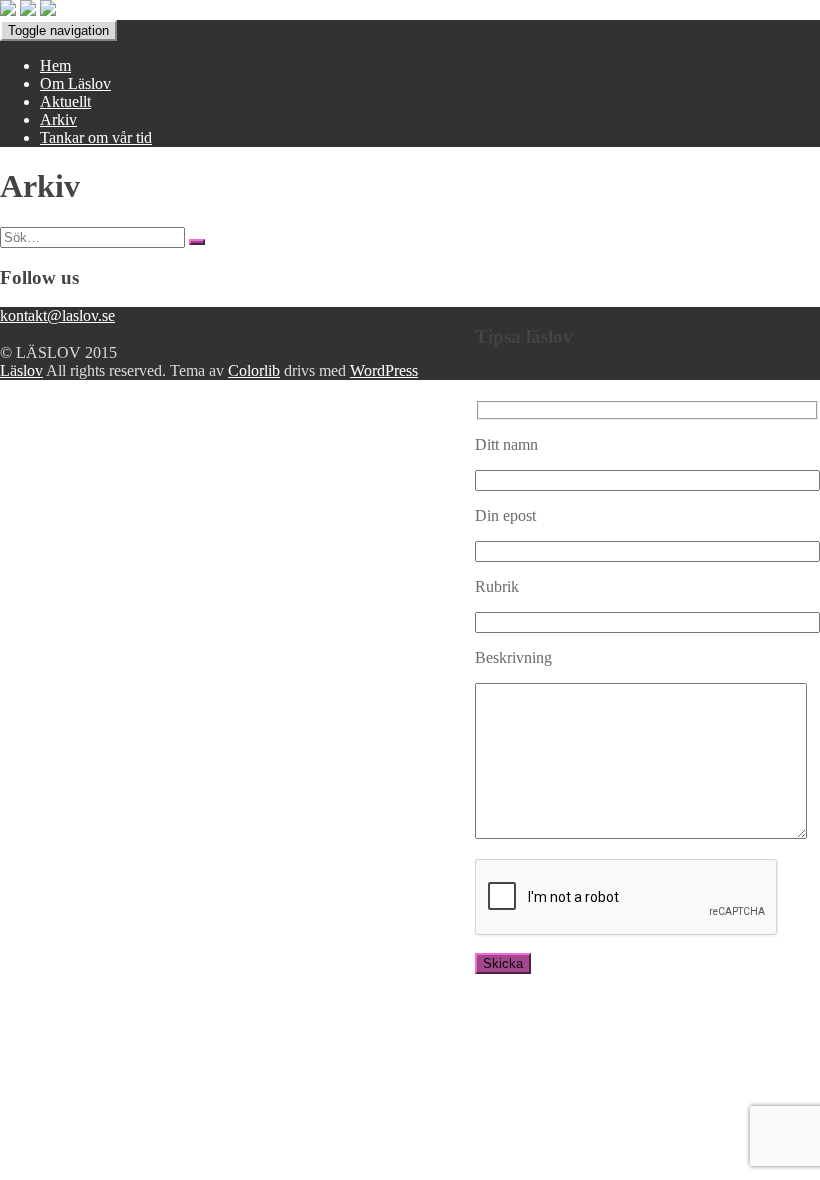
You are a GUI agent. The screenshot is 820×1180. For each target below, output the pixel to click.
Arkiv (58, 119)
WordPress (384, 370)
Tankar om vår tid (96, 137)
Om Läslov (75, 83)
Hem (55, 65)
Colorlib (254, 370)
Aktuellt (65, 101)
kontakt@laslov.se (57, 315)
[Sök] (197, 242)
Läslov (21, 370)
